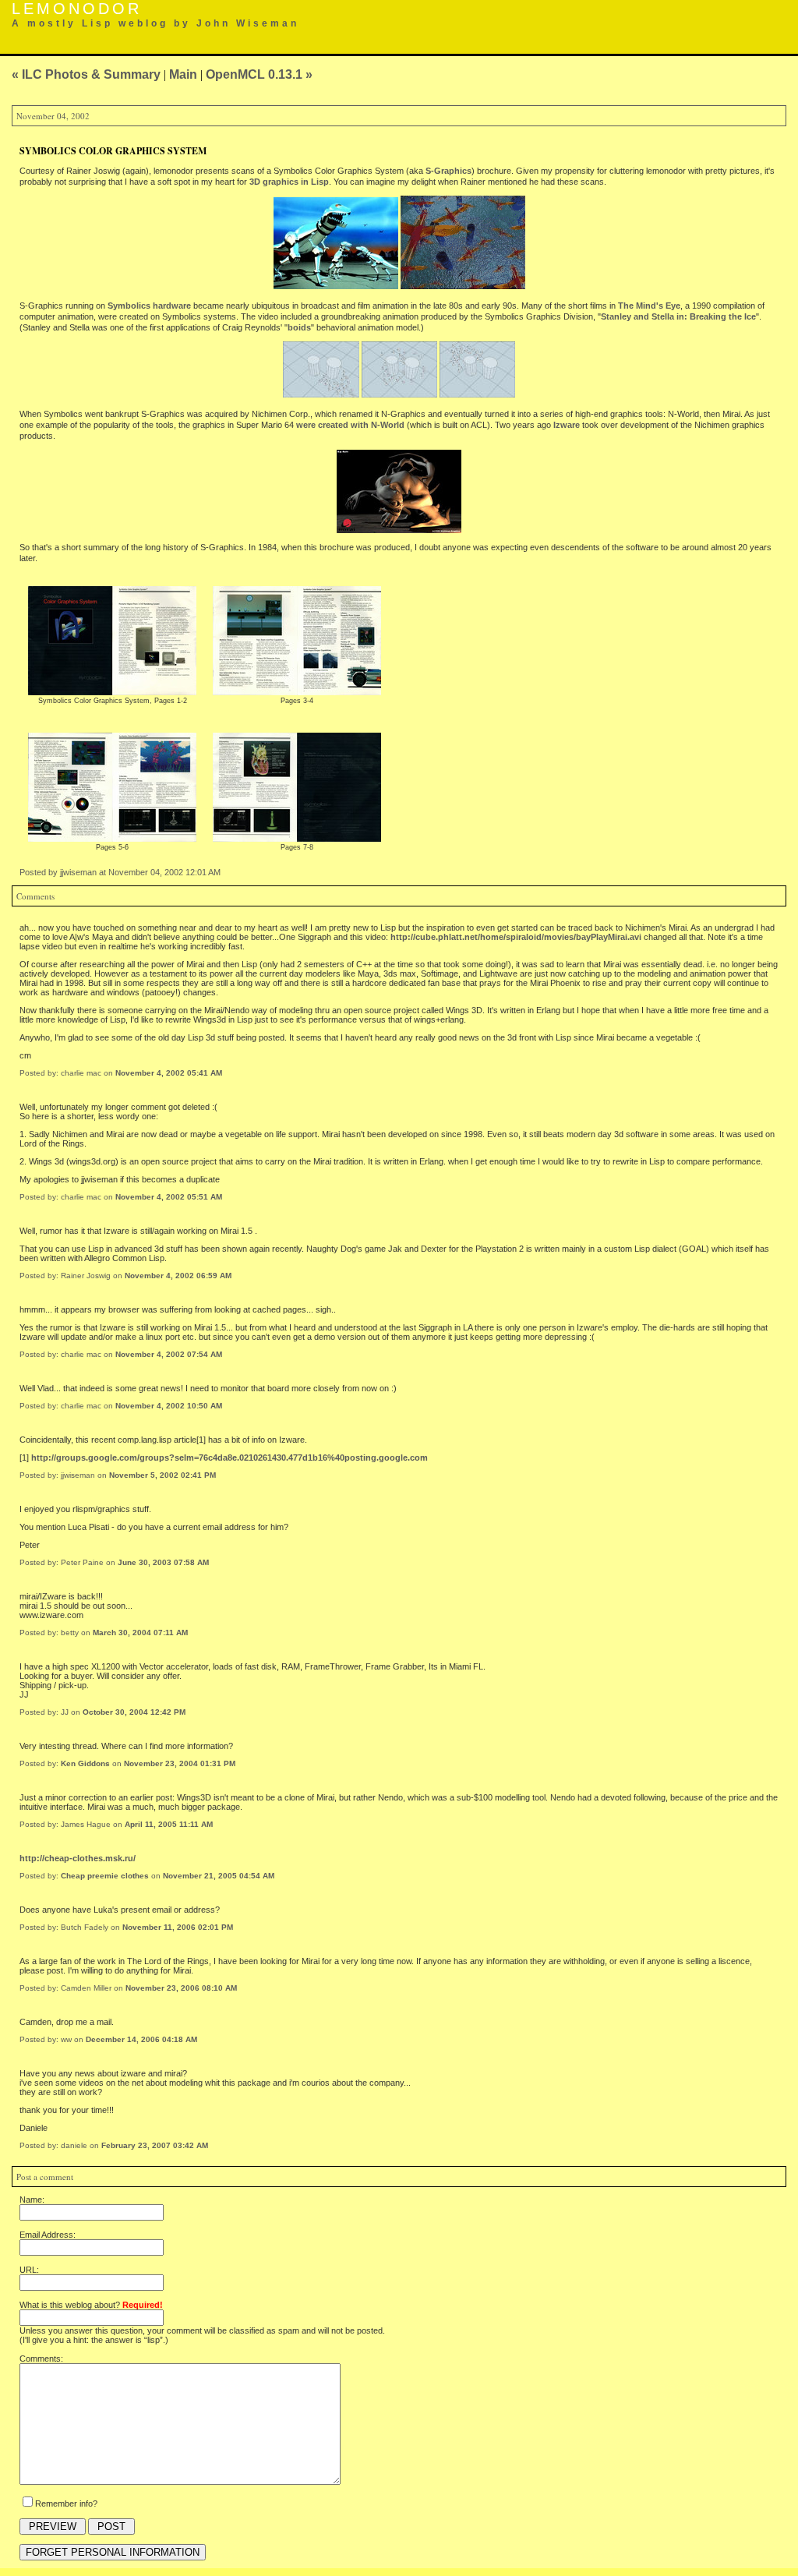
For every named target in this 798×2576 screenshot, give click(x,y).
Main (183, 74)
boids (299, 327)
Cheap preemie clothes (105, 1876)
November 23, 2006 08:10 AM (181, 1988)
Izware (567, 425)
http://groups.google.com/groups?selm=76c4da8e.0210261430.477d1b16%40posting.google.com (230, 1458)
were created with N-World (350, 425)
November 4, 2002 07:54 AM (169, 1354)
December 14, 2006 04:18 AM (141, 2039)
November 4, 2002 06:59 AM (178, 1276)
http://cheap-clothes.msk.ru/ (78, 1858)
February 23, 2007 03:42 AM (155, 2145)
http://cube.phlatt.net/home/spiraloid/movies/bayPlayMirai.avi (516, 937)
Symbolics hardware (149, 306)
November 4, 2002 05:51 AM (169, 1197)
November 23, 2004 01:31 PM (180, 1763)
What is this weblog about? (91, 2305)
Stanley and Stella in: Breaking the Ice (678, 316)
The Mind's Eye (649, 306)
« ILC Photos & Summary (86, 74)
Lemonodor (77, 9)
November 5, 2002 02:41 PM (162, 1475)
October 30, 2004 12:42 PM (134, 1712)
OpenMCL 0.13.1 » (259, 74)
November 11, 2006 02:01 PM (178, 1927)
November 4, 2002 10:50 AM (169, 1406)
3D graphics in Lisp (289, 182)
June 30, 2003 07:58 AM (163, 1562)
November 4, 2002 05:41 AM (169, 1073)
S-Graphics (448, 171)
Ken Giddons (85, 1763)
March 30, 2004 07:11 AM (140, 1633)
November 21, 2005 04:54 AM (219, 1876)
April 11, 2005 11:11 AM (169, 1824)
